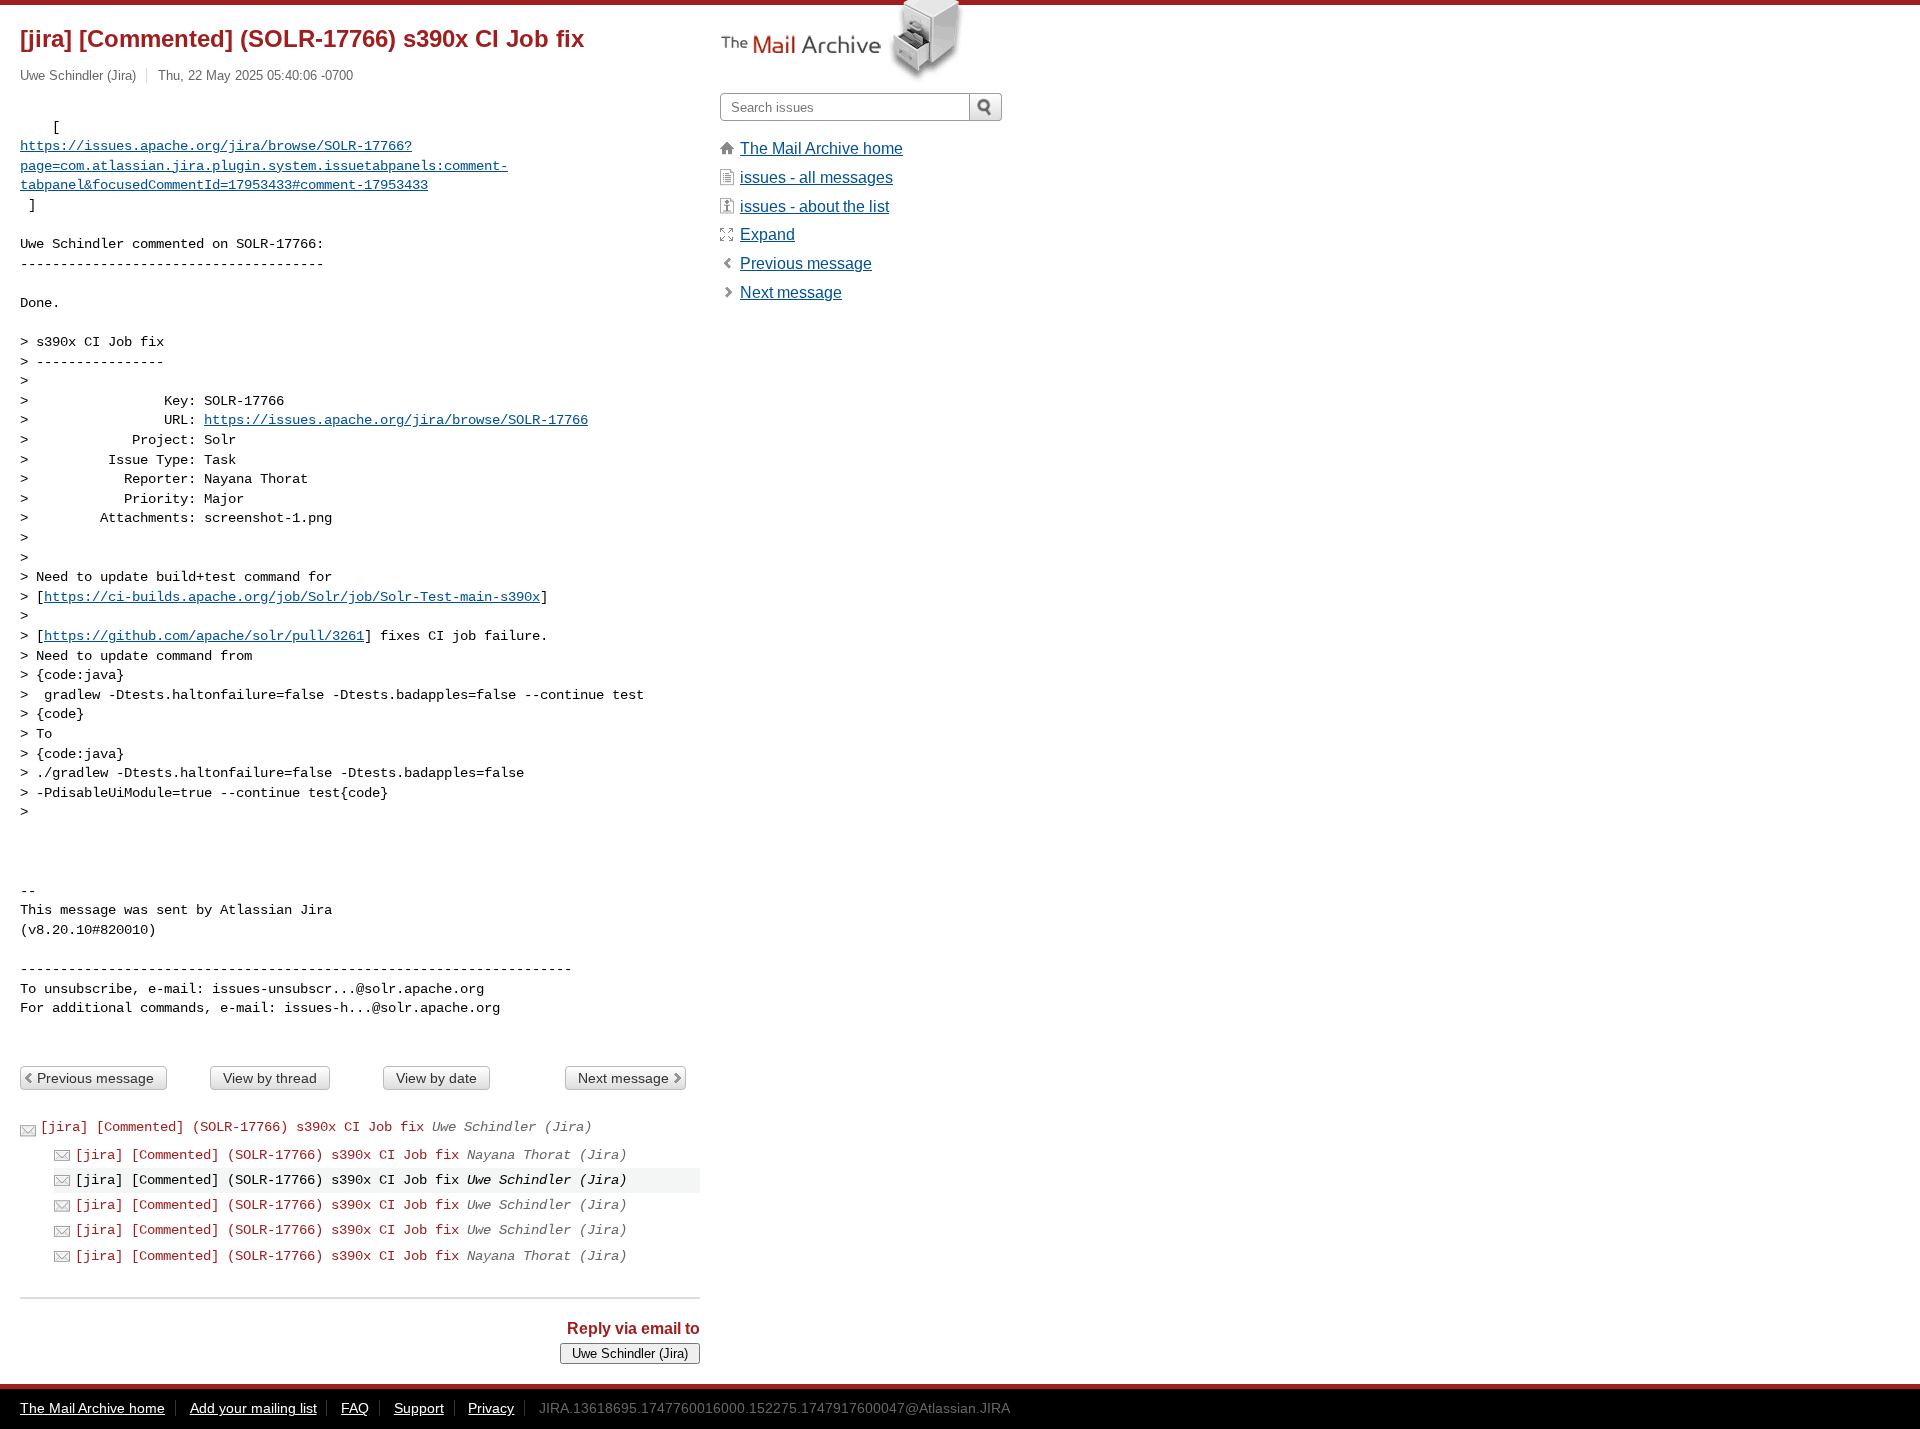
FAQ (355, 1408)
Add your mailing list (253, 1408)
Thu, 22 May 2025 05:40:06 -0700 (255, 75)
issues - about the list (814, 206)
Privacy (491, 1408)
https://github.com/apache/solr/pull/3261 (204, 636)
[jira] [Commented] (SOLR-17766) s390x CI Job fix (232, 1127)
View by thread (270, 1078)
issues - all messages (816, 177)
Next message (623, 1078)
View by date (436, 1078)
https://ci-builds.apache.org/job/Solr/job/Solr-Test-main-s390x (292, 597)
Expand (767, 234)
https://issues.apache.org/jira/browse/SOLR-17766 (396, 420)
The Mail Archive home (821, 148)
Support (419, 1408)
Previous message (95, 1078)
